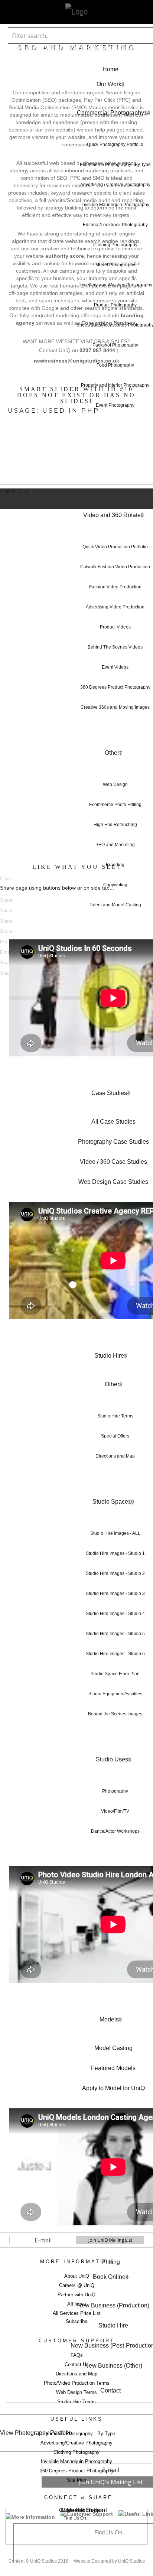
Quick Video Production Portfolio (115, 547)
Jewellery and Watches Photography (115, 285)
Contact (110, 2390)
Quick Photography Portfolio (115, 144)
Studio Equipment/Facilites (115, 1694)
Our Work (109, 84)
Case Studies (109, 1093)
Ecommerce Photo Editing (115, 805)
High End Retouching (115, 825)
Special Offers (115, 1436)
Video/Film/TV (115, 1811)
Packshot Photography (115, 345)
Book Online (109, 2277)
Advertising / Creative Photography (115, 185)
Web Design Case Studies (113, 1182)
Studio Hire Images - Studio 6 (115, 1654)
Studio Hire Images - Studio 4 (115, 1614)
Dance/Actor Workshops (115, 1831)
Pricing (111, 2262)
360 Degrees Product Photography (115, 687)
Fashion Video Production (115, 587)
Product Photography (115, 305)
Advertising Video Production (115, 607)
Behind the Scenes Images (115, 1714)
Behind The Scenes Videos (115, 647)
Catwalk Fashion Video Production (115, 567)
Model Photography (115, 265)
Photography (115, 1791)
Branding (115, 865)
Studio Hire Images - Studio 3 (115, 1594)
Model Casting (113, 2048)
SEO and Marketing (115, 845)
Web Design (115, 785)
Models (109, 2019)
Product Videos (115, 627)
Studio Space (110, 1502)
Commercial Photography (110, 113)
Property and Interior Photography (115, 385)
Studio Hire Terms (115, 1416)
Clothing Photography (115, 245)
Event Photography (115, 405)
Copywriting (115, 885)
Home (110, 69)
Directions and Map (115, 1456)
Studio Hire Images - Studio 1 (115, 1553)
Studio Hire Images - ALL (115, 1533)
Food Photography (115, 365)
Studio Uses (112, 1759)
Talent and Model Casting (115, 905)
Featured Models (113, 2068)
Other (112, 753)
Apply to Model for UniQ (113, 2088)
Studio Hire (109, 1356)
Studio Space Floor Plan (115, 1674)
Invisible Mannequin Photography (115, 205)
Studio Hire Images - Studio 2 (115, 1573)
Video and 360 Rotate (112, 515)
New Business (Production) (113, 2305)
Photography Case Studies (113, 1142)
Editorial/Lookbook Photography (115, 225)
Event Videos (115, 667)
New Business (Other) (113, 2366)
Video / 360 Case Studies (113, 1162)
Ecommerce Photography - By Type (115, 165)
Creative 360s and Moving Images (115, 707)
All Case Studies (113, 1122)
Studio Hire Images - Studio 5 (115, 1634)
